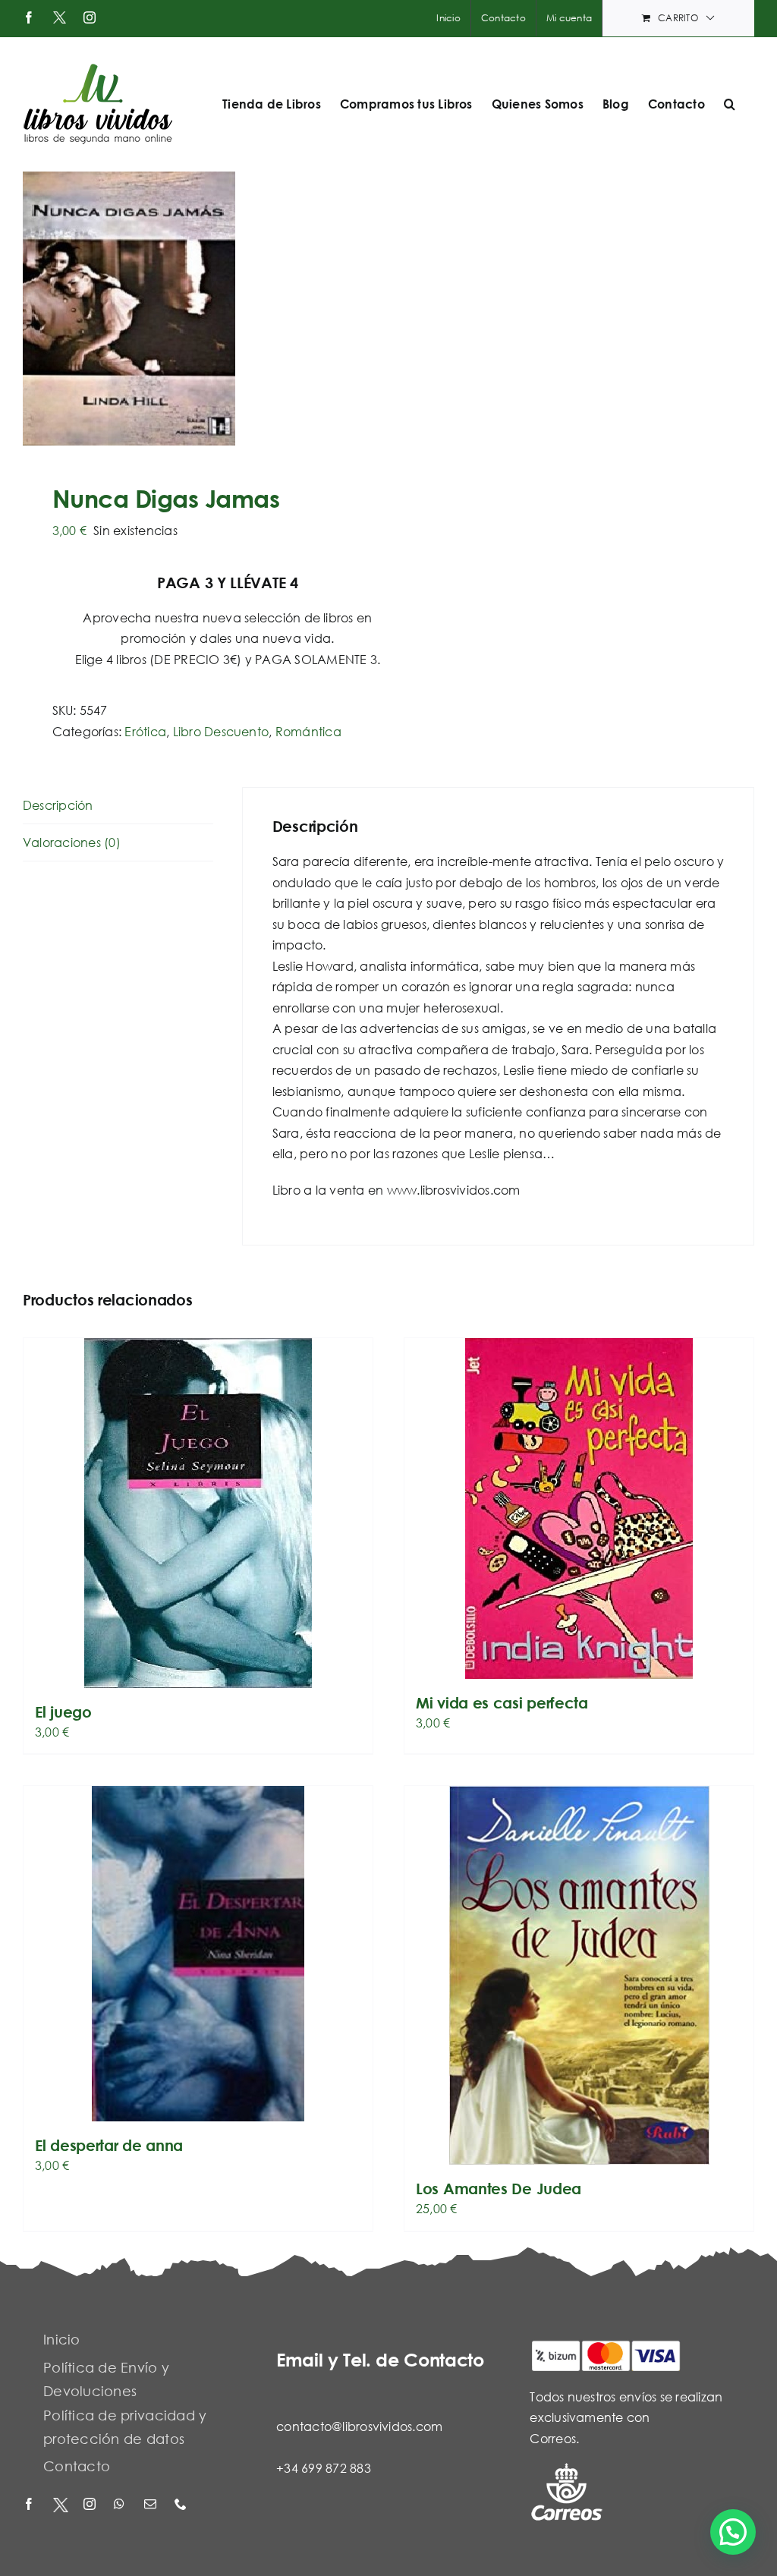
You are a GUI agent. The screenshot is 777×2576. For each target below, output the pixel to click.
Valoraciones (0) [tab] (72, 842)
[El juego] (198, 1513)
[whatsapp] (121, 2505)
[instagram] (91, 2505)
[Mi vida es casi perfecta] (579, 1508)
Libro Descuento (221, 731)
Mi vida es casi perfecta (502, 1703)
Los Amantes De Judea (499, 2189)
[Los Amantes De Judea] (579, 1975)
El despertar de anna (109, 2145)
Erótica (145, 731)
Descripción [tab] (58, 805)
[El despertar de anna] (198, 1954)
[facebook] (30, 2505)
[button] (730, 104)
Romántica (308, 731)
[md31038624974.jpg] (198, 309)
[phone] (182, 2505)
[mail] (152, 2505)
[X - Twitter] (61, 2505)
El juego (63, 1712)
